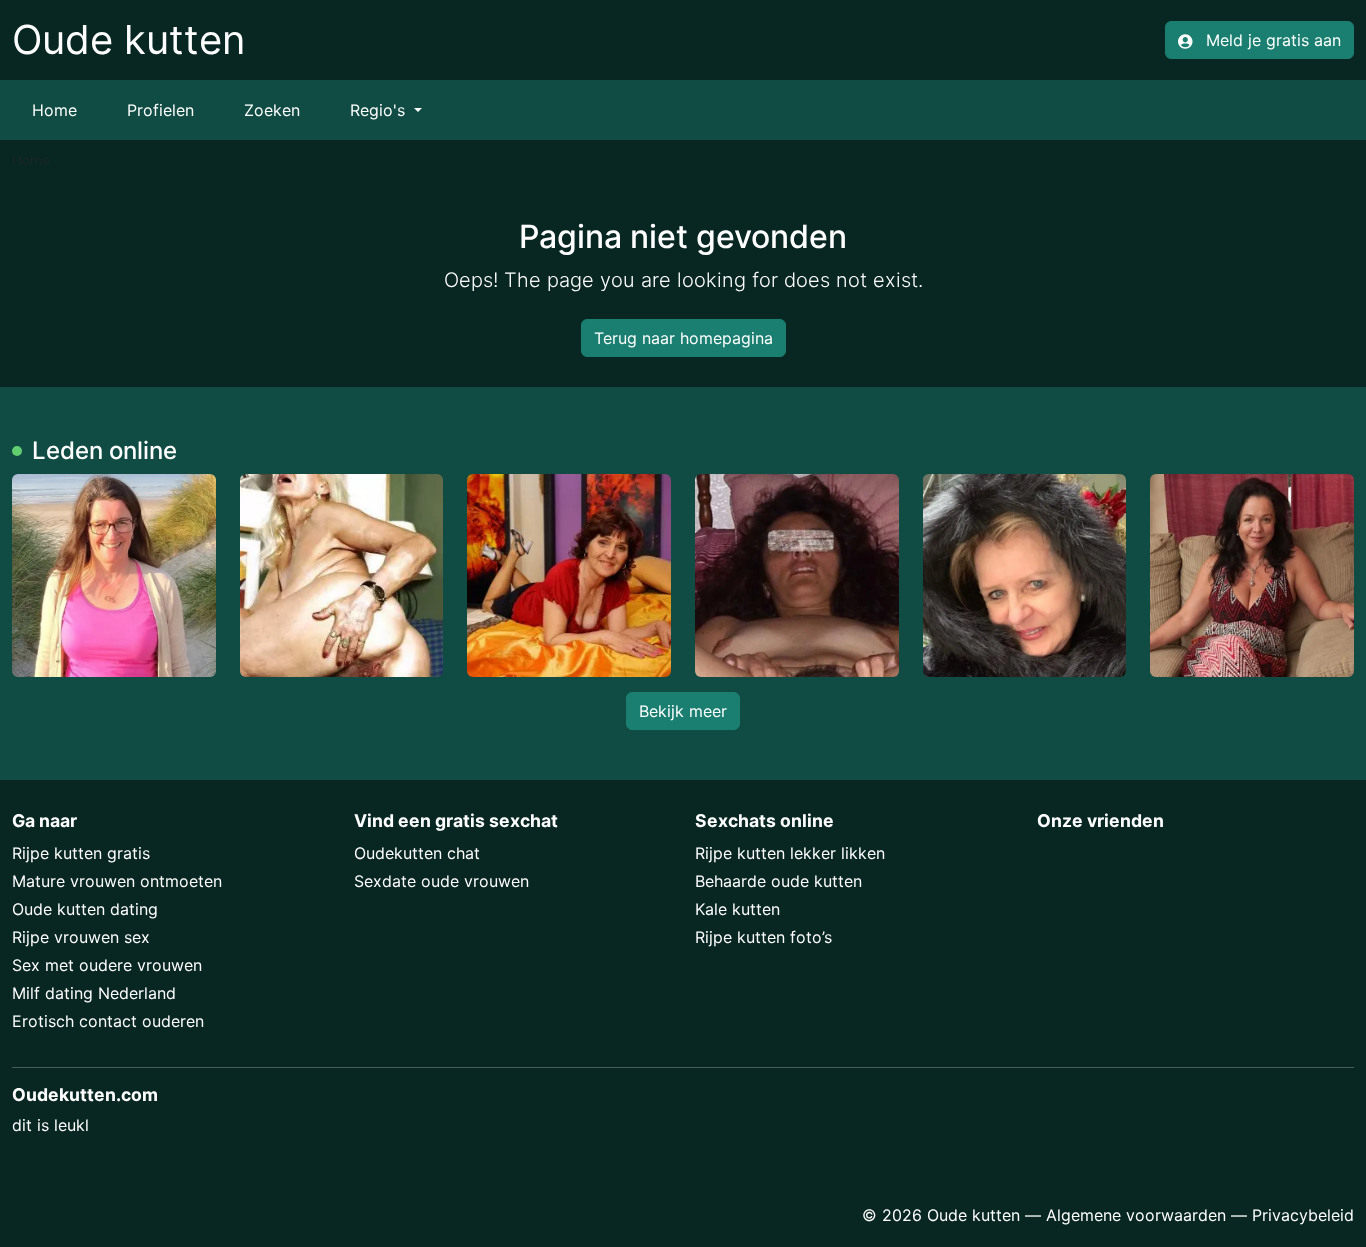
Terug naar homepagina (683, 338)
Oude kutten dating (85, 909)
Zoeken (272, 110)
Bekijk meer (683, 711)
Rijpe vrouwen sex (81, 937)
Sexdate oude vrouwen (441, 881)
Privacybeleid (1303, 1215)
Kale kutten (737, 909)
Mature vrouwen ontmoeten (117, 881)
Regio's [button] (380, 110)
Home (54, 110)
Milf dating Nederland (94, 993)
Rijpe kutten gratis (81, 853)
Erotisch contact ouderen (108, 1021)
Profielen (160, 110)
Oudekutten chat (417, 853)
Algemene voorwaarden (1136, 1215)
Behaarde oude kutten (778, 881)
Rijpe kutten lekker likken (790, 853)
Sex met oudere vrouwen (107, 965)
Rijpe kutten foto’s (763, 937)
